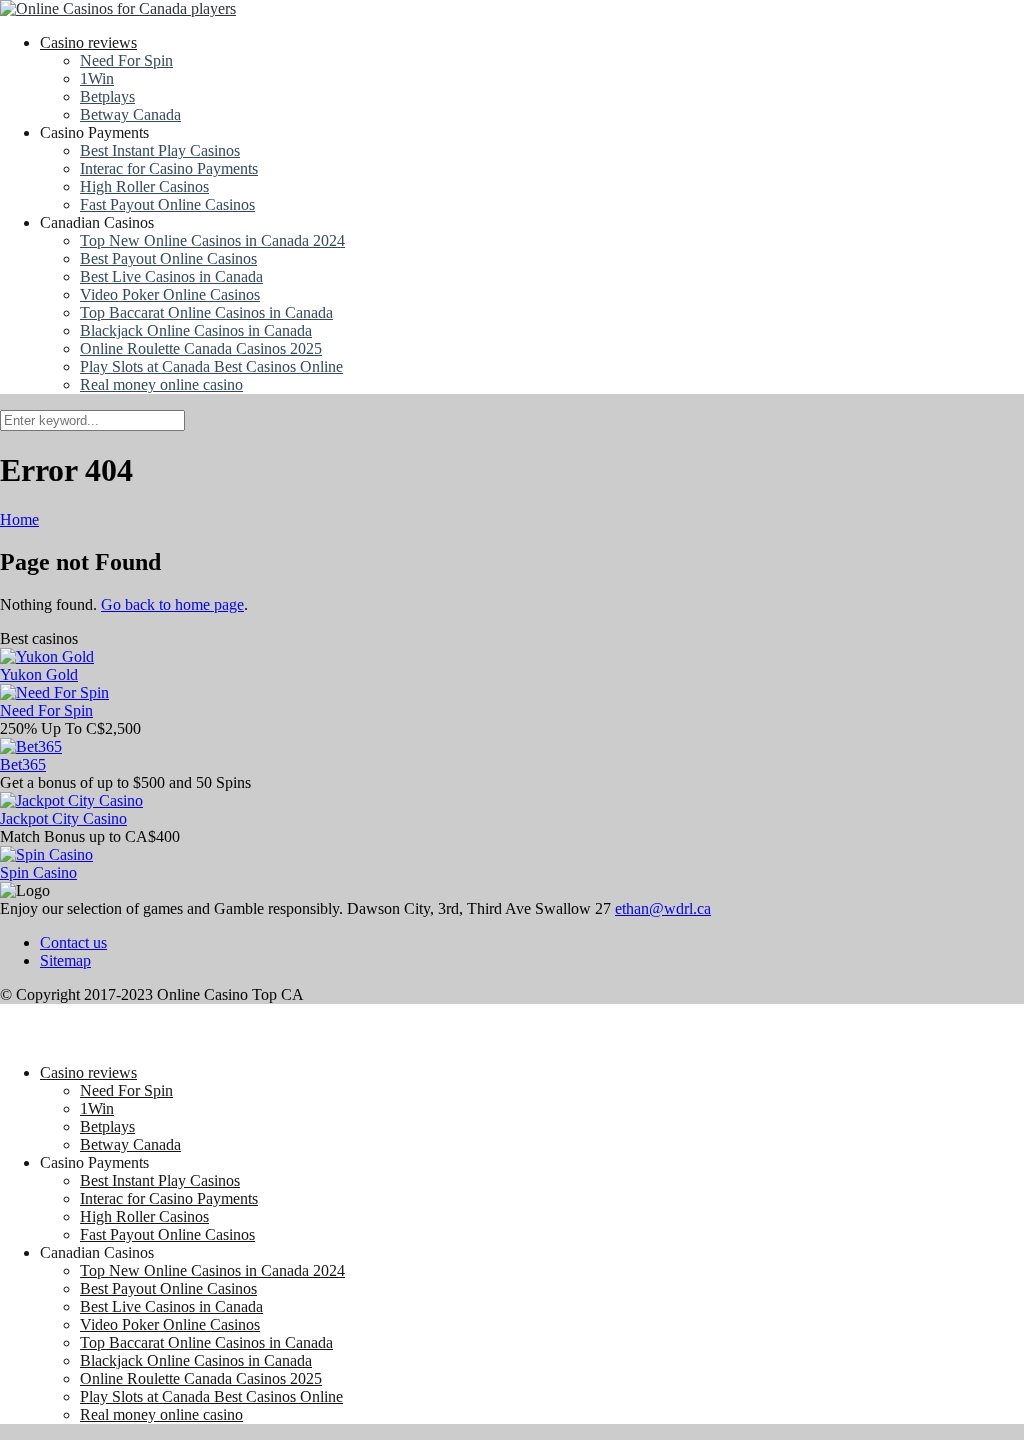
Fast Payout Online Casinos (167, 204)
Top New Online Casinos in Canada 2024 (212, 240)
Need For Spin (126, 60)
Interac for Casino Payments (169, 168)
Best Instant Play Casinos (160, 150)
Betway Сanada (130, 114)
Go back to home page (172, 604)
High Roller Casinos (144, 186)
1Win (97, 78)
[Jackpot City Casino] (71, 800)
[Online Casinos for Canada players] (118, 8)
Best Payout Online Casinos (168, 258)
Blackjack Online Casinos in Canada (196, 330)
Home (19, 519)
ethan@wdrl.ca (663, 908)
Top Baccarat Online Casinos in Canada (206, 312)
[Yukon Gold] (47, 656)
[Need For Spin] (54, 692)
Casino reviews (88, 42)
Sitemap (65, 960)
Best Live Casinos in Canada (171, 276)
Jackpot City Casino (63, 818)
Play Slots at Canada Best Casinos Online (211, 366)
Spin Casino (38, 872)
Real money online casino (161, 384)
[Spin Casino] (46, 854)
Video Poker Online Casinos (170, 294)
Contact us (73, 942)
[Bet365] (31, 746)
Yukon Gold (39, 674)
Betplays (107, 96)
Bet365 (23, 764)
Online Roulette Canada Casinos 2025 (201, 348)
